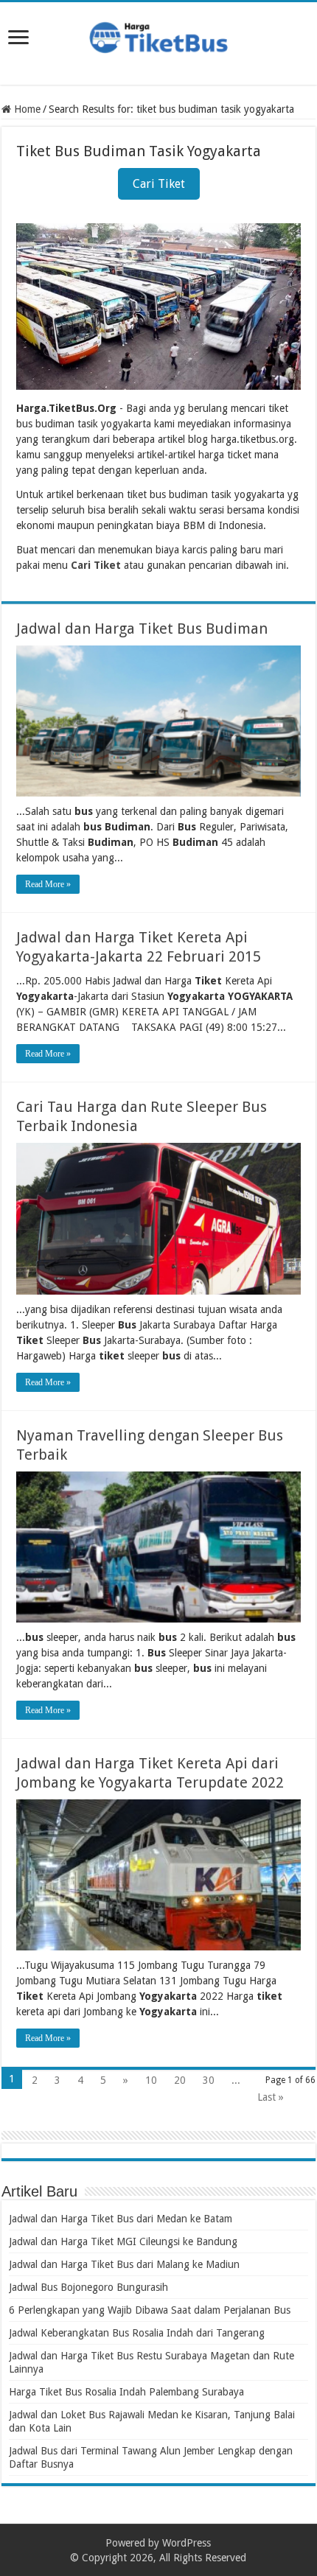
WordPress (187, 2543)
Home (26, 109)
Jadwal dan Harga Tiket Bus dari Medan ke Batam (121, 2219)
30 (209, 2080)
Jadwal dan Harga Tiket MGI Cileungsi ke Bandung (123, 2241)
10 (151, 2080)
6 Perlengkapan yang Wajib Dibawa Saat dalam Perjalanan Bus (150, 2310)
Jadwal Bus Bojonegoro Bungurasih (88, 2287)
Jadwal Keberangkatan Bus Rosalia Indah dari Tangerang (137, 2333)
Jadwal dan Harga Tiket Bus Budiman (142, 629)
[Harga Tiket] (158, 35)
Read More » (48, 884)
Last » (271, 2097)
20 (180, 2080)
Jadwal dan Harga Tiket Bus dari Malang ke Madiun (124, 2264)
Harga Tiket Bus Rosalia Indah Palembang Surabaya (126, 2392)
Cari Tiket (159, 184)
